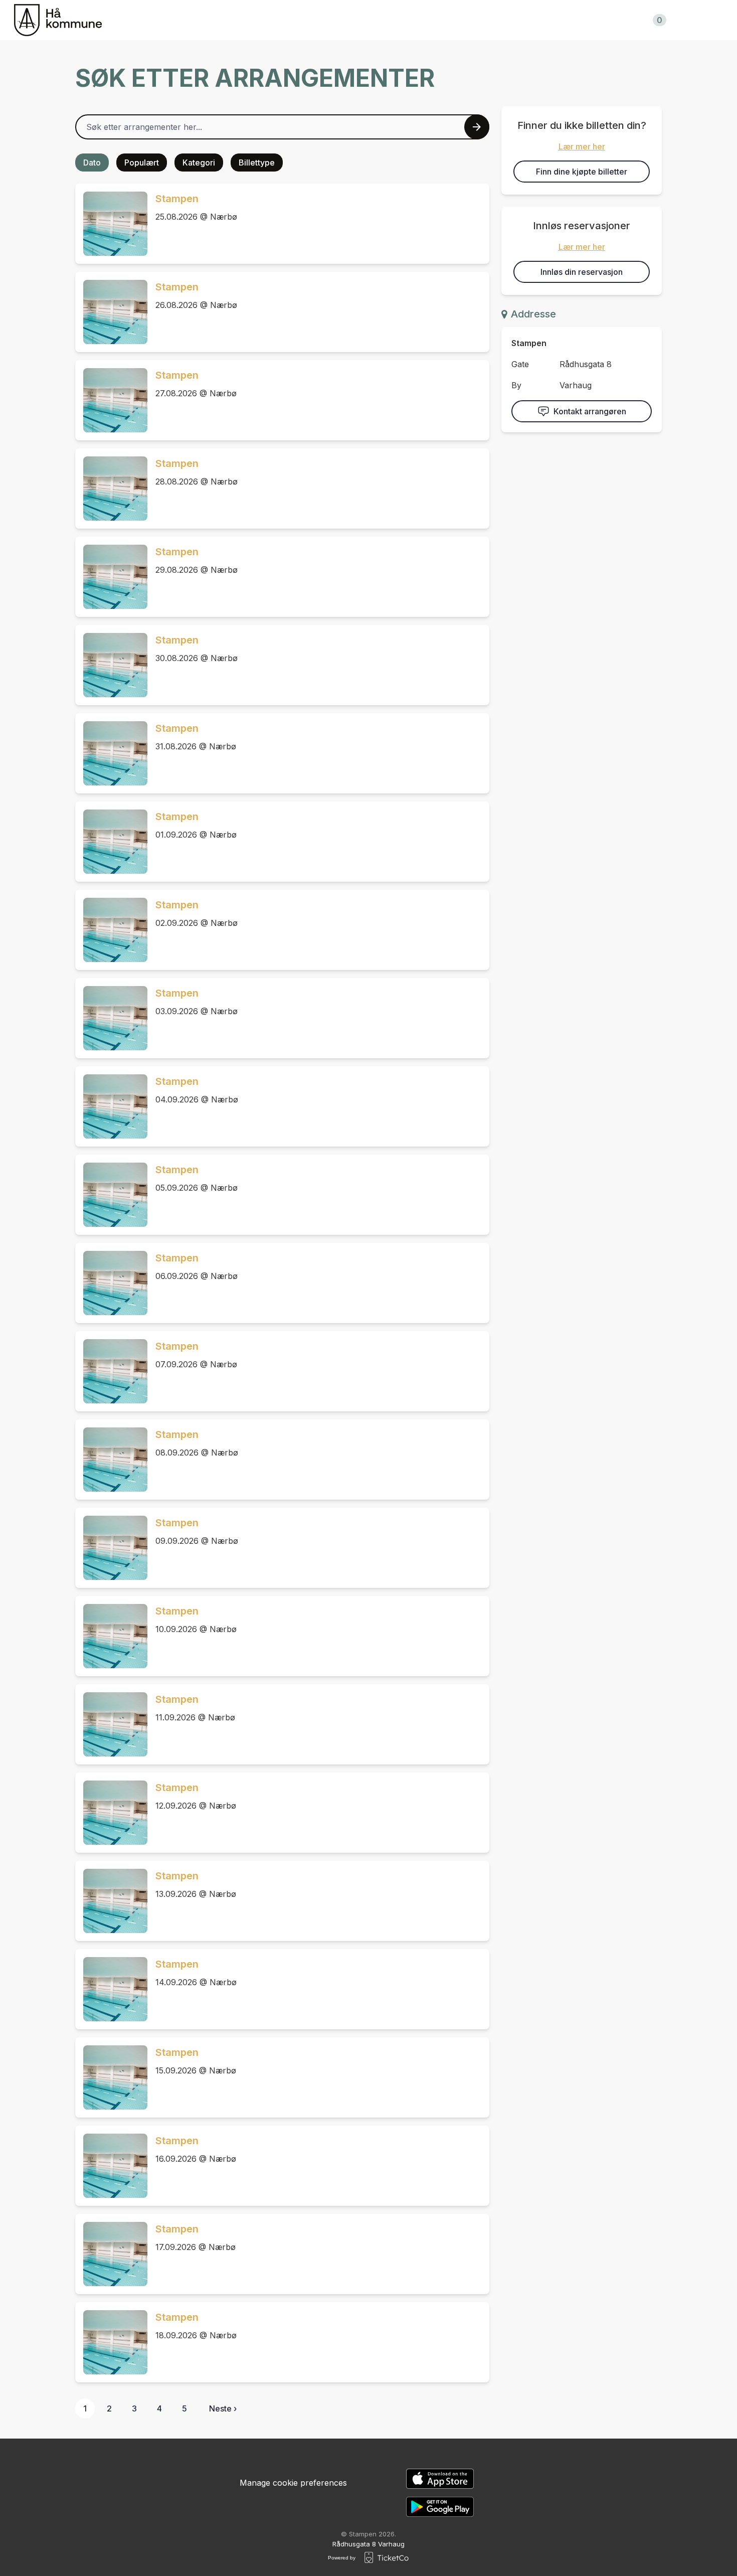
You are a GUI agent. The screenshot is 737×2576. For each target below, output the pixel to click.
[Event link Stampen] (111, 224)
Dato (92, 163)
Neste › (223, 2408)
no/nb (710, 20)
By (516, 385)
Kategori (199, 163)
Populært (142, 163)
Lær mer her (582, 146)
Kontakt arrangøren (590, 411)
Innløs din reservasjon (582, 272)
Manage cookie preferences (293, 2483)
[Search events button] (477, 127)
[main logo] (58, 20)
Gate (520, 364)
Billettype (257, 163)
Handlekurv (633, 20)
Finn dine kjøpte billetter (582, 172)
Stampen (177, 199)
